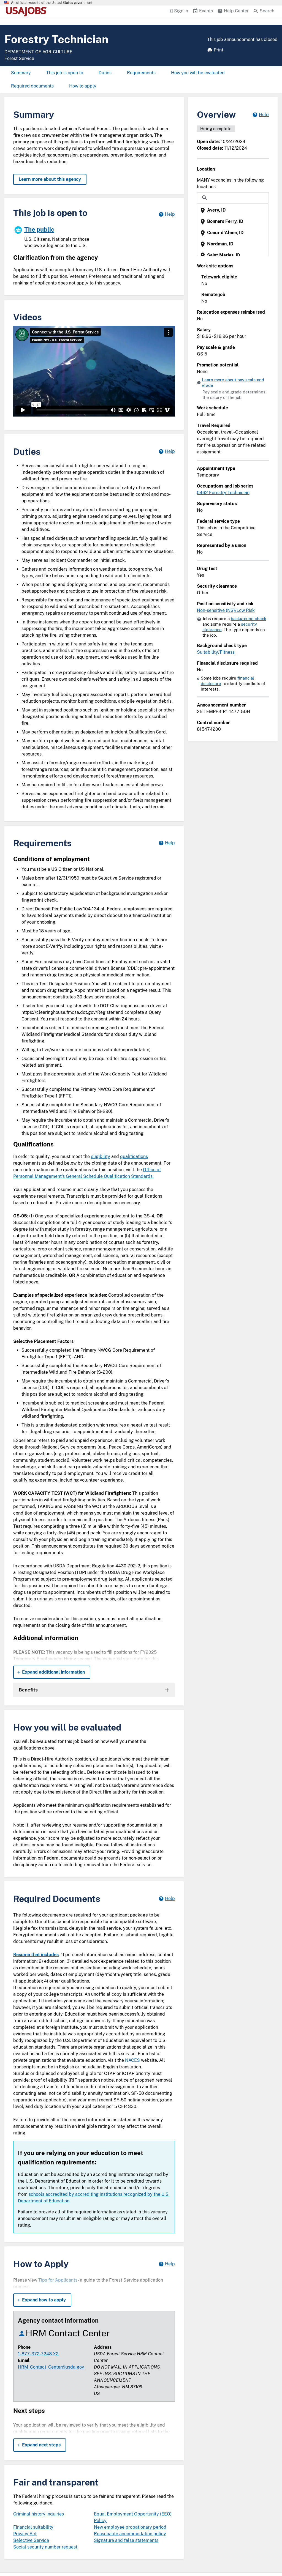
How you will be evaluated (198, 73)
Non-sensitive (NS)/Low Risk (226, 610)
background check (249, 619)
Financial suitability (33, 2527)
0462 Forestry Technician (223, 493)
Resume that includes (36, 1955)
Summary (21, 73)
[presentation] (233, 210)
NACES (133, 2060)
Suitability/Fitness (216, 652)
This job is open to (65, 73)
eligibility (101, 1156)
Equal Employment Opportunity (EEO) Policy (133, 2517)
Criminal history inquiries (39, 2514)
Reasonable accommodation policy (130, 2534)
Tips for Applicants (58, 2280)
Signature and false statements (126, 2540)
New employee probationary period (130, 2527)
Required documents (32, 86)
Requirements (141, 73)
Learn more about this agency (50, 179)
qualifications (134, 1156)
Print (219, 50)
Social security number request (45, 2547)
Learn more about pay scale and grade (233, 383)
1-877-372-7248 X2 (38, 2354)
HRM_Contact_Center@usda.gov (51, 2367)
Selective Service (31, 2540)
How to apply (83, 86)
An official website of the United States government (52, 3)
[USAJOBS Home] (28, 12)
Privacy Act (25, 2534)
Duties (105, 73)
